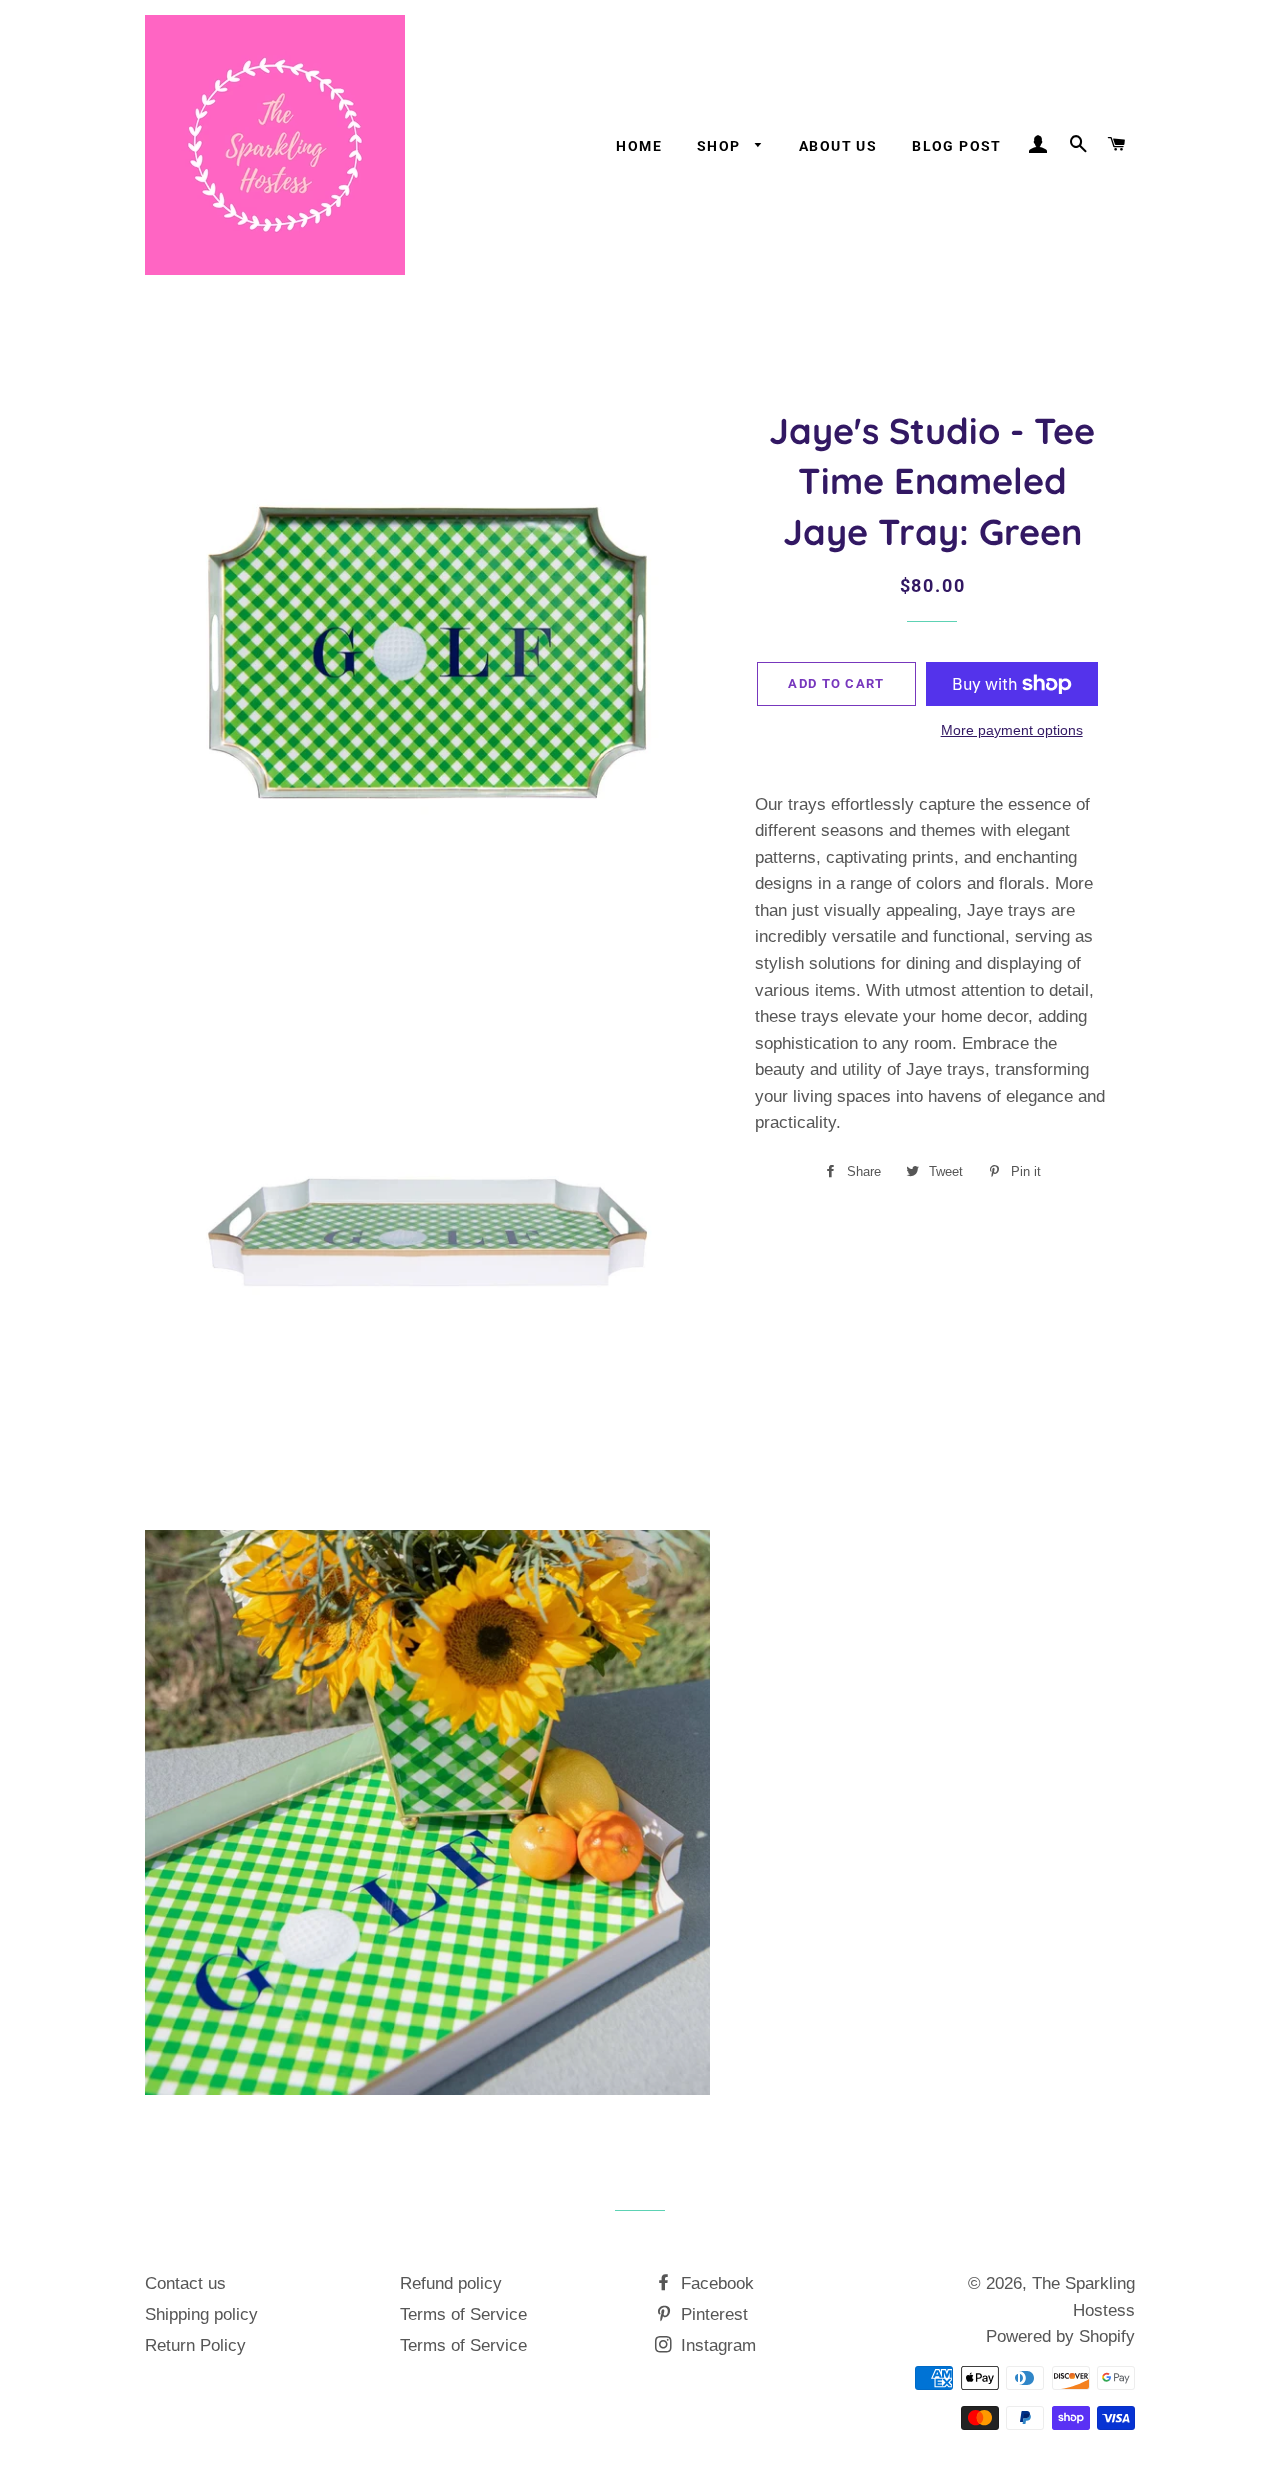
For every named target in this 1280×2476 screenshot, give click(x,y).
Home (639, 146)
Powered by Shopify (1060, 2336)
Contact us (185, 2283)
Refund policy (451, 2283)
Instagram (716, 2345)
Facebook (715, 2283)
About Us (838, 146)
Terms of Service (463, 2314)
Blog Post (957, 146)
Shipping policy (201, 2314)
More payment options (1012, 730)
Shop (721, 146)
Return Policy (195, 2345)
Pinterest (712, 2314)
